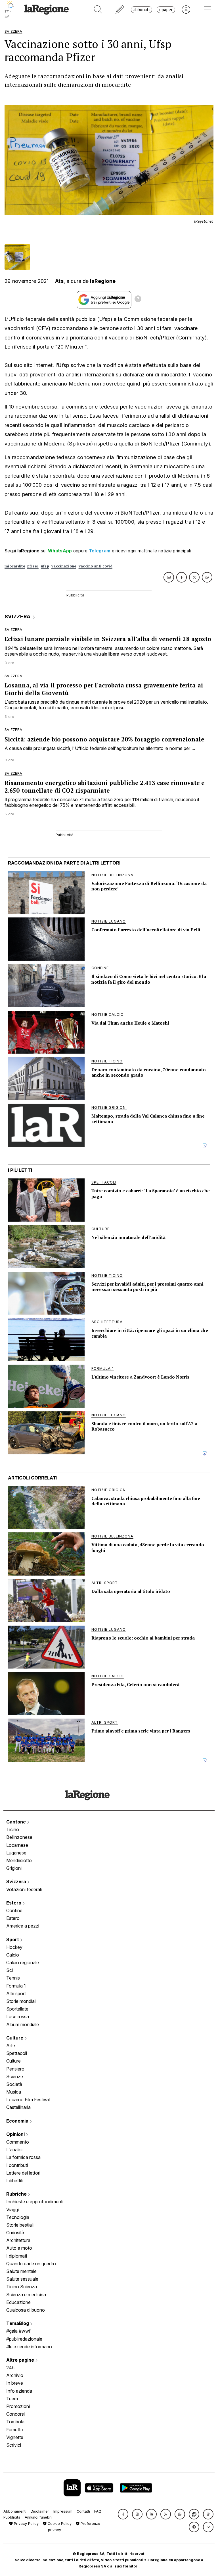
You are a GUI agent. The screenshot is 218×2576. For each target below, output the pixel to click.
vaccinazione (64, 566)
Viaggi (12, 2210)
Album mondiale (23, 2024)
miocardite (15, 566)
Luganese (16, 1853)
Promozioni (18, 2406)
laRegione (103, 281)
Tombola (15, 2422)
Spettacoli (17, 2053)
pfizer (33, 566)
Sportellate (17, 2009)
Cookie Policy (59, 2524)
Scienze (15, 2076)
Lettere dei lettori (23, 2173)
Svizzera (17, 1881)
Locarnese (17, 1845)
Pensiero (15, 2069)
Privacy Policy (26, 2524)
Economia (18, 2121)
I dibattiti (15, 2181)
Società (14, 2084)
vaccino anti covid (96, 566)
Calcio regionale (23, 1962)
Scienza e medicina (26, 2295)
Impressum (63, 2511)
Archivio (15, 2375)
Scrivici (14, 2445)
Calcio (13, 1955)
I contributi (17, 2165)
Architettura (18, 2240)
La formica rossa (23, 2157)
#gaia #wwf (18, 2331)
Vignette (15, 2437)
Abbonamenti (15, 2511)
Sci (10, 1970)
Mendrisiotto (19, 1860)
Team (12, 2399)
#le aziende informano (29, 2347)
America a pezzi (23, 1926)
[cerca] (98, 10)
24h (10, 2368)
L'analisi (14, 2150)
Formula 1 (16, 1986)
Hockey (14, 1947)
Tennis (13, 1978)
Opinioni (16, 2134)
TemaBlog (18, 2323)
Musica (14, 2092)
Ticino (13, 1829)
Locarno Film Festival (28, 2100)
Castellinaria (18, 2107)
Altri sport (16, 1993)
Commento (18, 2142)
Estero (14, 1903)
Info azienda (19, 2391)
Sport (13, 1939)
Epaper (166, 10)
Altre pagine (21, 2360)
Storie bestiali (20, 2225)
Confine (14, 1910)
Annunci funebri (38, 2517)
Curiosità (15, 2233)
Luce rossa (18, 2017)
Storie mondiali (21, 2001)
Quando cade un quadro (31, 2264)
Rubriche (17, 2194)
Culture (15, 2038)
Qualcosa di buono (26, 2310)
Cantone (17, 1822)
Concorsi (15, 2414)
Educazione (18, 2302)
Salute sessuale (22, 2279)
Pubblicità (12, 2517)
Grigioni (14, 1868)
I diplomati (17, 2256)
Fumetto (15, 2430)
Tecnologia (18, 2217)
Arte (11, 2046)
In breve (15, 2383)
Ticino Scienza (22, 2287)
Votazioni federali (24, 1889)
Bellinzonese (19, 1837)
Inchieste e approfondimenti (35, 2202)
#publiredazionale (24, 2339)
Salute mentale (21, 2271)
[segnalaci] (120, 10)
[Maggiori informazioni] (138, 300)
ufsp (45, 566)
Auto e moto (19, 2248)
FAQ (98, 2511)
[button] (123, 2514)
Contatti (83, 2511)
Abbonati (142, 10)
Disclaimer (40, 2511)
